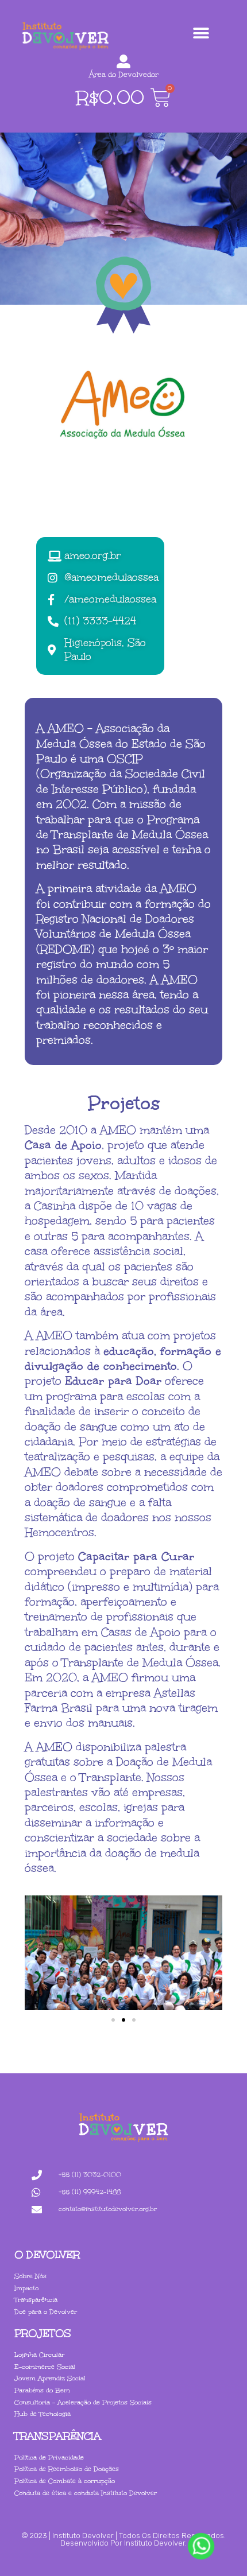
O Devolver (47, 2255)
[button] (201, 33)
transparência (58, 2436)
